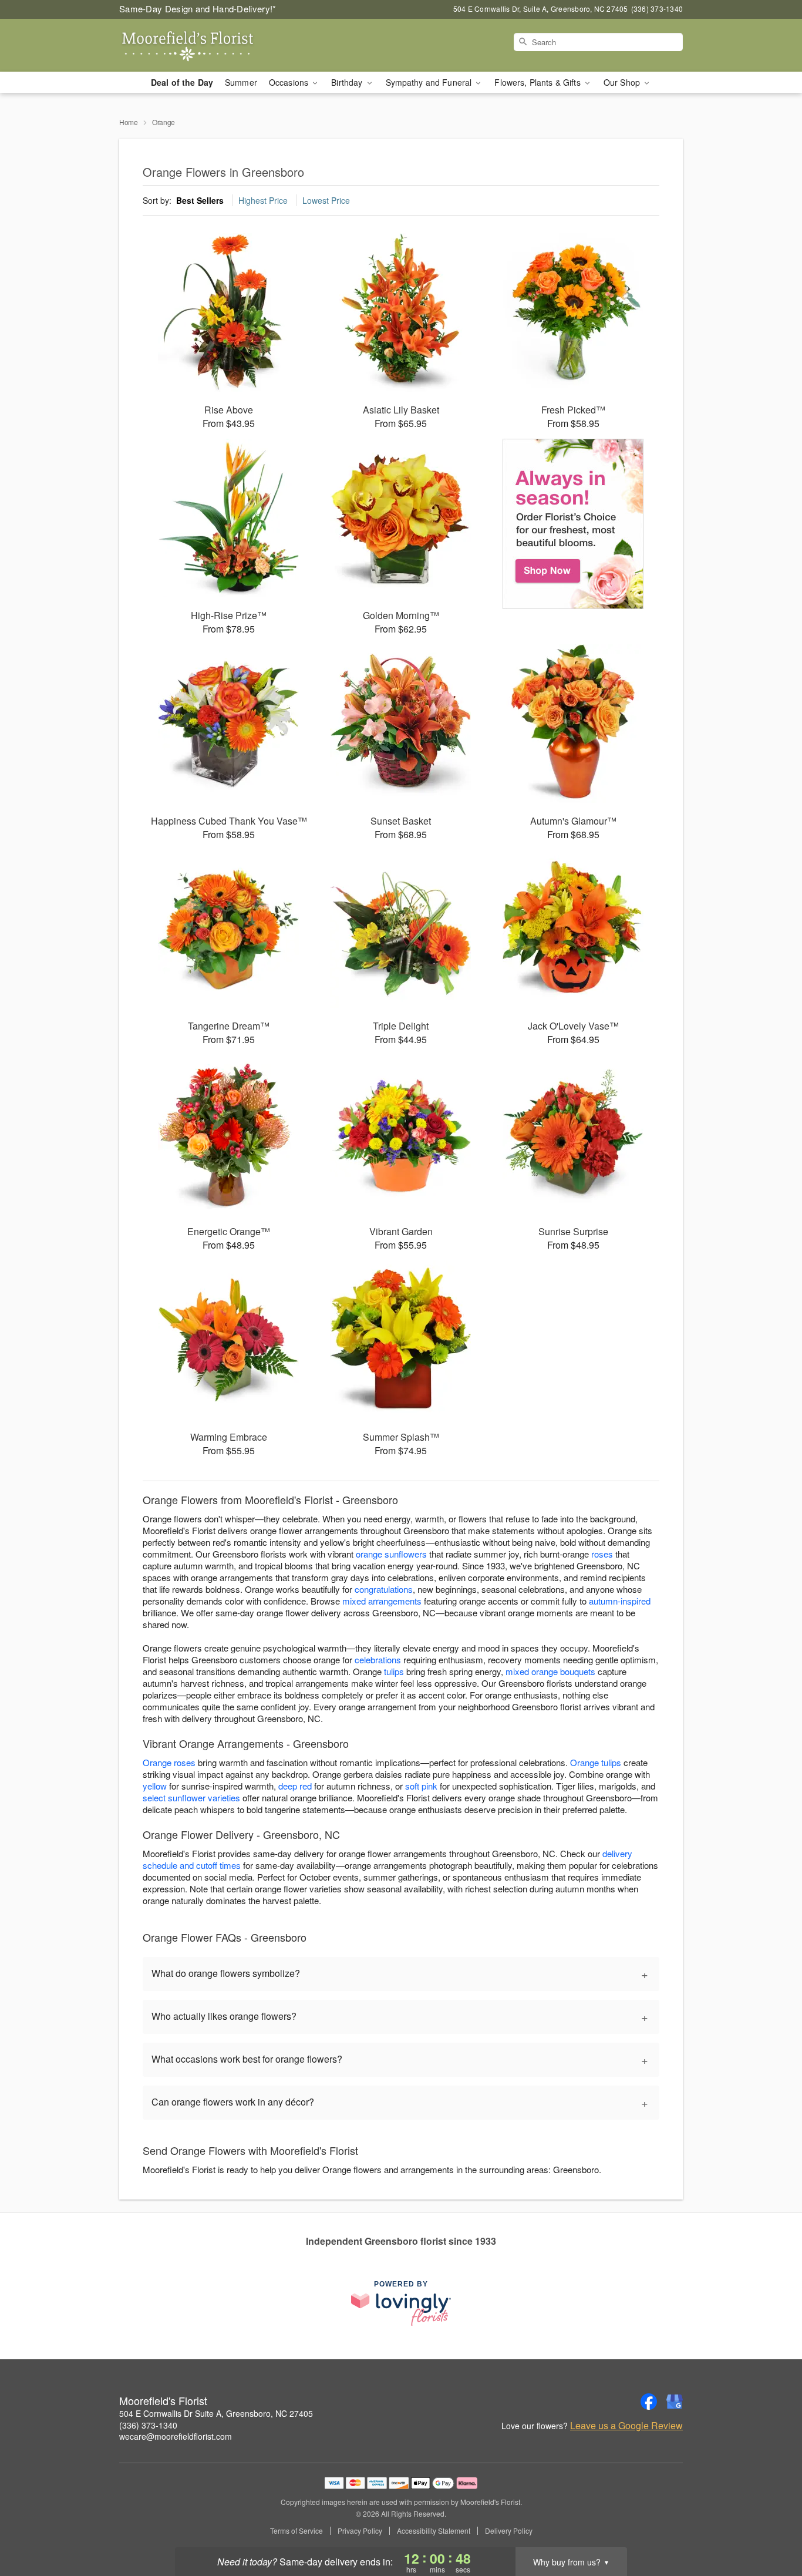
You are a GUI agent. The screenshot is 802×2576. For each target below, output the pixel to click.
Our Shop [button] (623, 82)
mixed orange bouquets (550, 1671)
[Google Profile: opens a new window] (675, 2402)
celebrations (378, 1659)
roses (602, 1554)
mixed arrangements (382, 1601)
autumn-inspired (620, 1601)
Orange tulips (596, 1762)
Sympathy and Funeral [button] (430, 82)
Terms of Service (296, 2531)
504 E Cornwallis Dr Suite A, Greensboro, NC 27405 (216, 2413)
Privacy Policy (360, 2531)
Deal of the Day (182, 82)
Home (129, 122)
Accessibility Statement (434, 2531)
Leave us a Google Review (626, 2426)
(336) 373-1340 (148, 2425)
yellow (155, 1786)
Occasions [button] (290, 82)
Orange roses (169, 1762)
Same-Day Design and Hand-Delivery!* (198, 9)
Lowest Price (326, 200)
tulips (394, 1671)
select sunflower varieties (191, 1798)
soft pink (421, 1786)
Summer (241, 82)
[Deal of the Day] (573, 524)
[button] (771, 2526)
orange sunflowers (391, 1554)
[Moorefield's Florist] (204, 45)
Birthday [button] (348, 82)
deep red (295, 1786)
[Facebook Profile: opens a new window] (649, 2402)
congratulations (384, 1589)
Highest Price (263, 200)
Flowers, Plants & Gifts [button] (538, 82)
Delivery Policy (509, 2531)
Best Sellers (200, 200)
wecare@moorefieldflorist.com (176, 2436)
